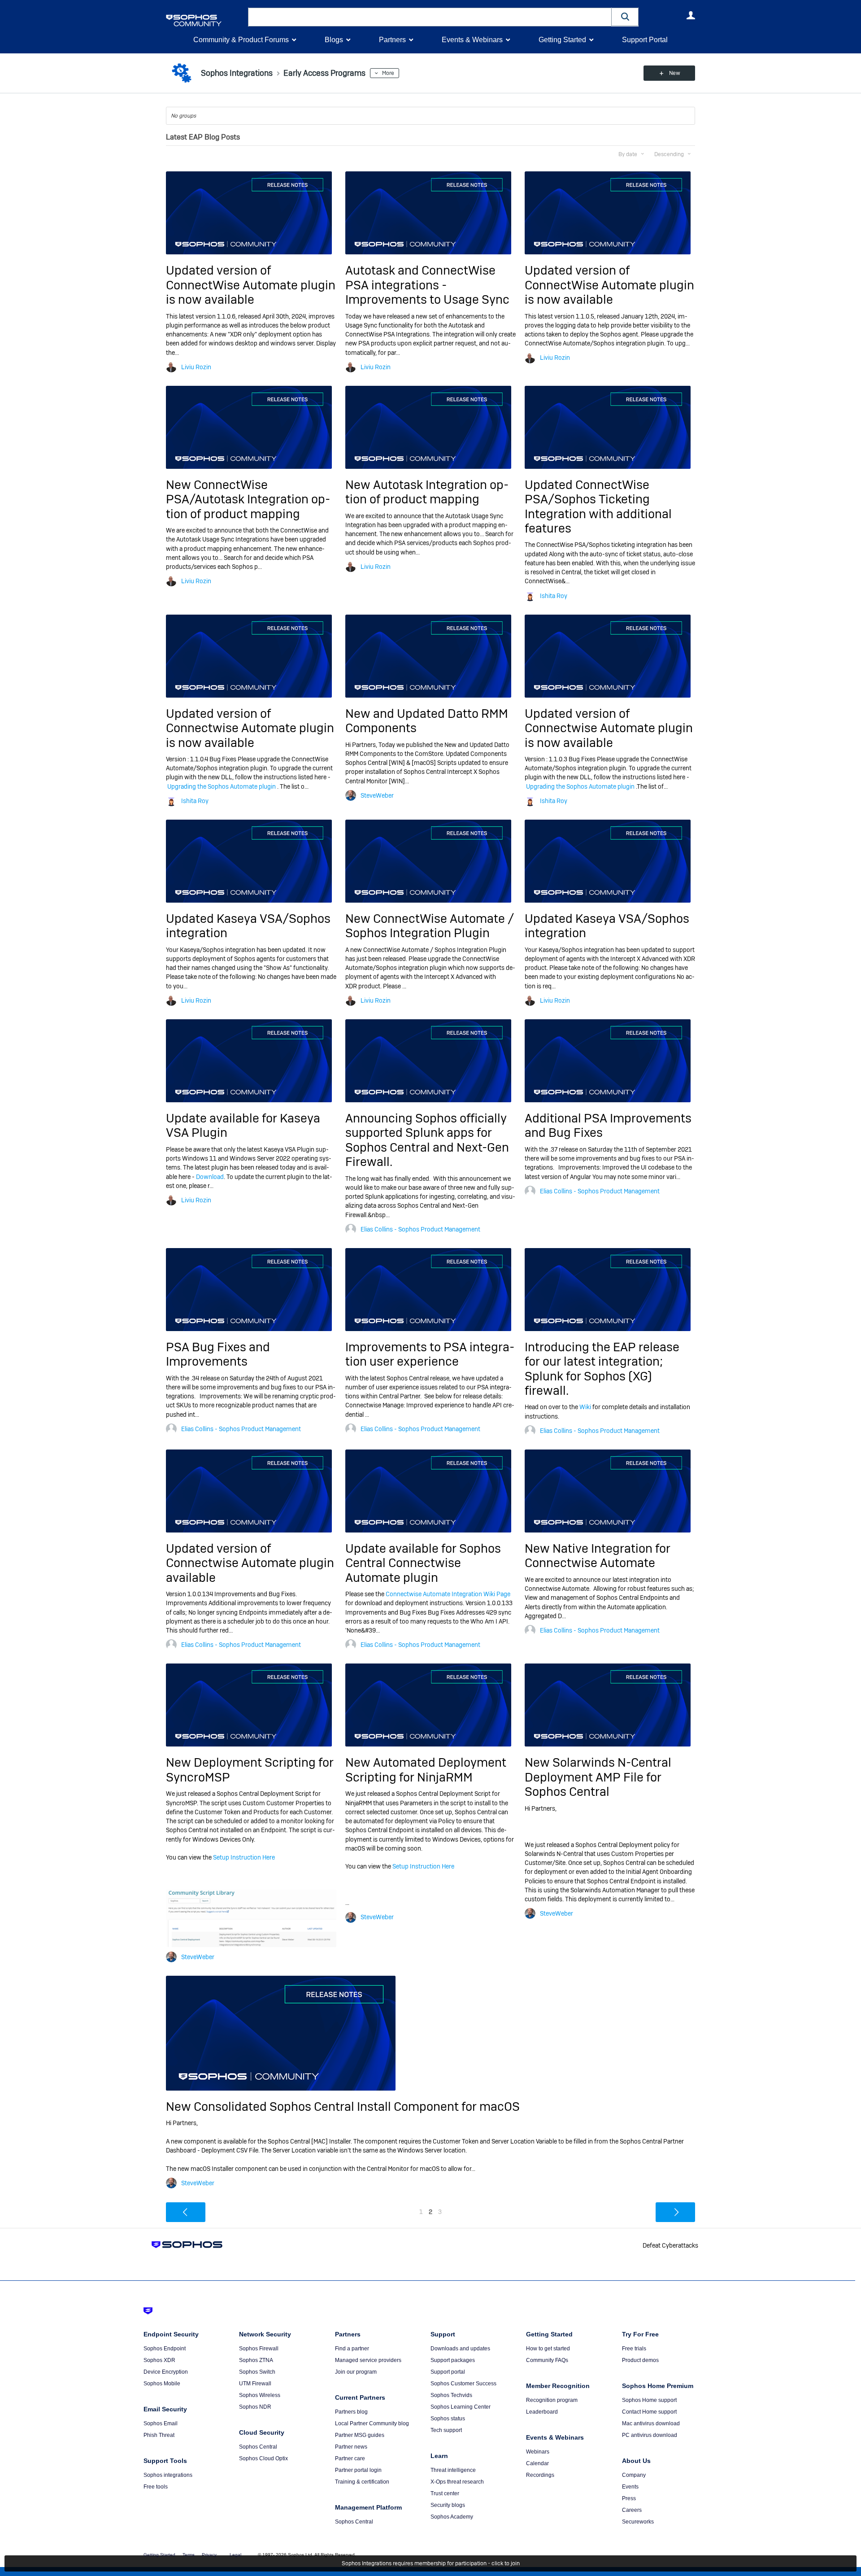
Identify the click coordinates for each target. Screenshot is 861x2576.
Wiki (585, 1407)
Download (210, 1177)
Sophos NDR (255, 2407)
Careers (632, 2510)
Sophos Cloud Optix (263, 2458)
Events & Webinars (472, 40)
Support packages (453, 2360)
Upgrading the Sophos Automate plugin (222, 786)
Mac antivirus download (651, 2423)
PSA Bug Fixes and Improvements (218, 1354)
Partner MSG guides (360, 2435)
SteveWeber (377, 795)
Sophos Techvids (451, 2395)
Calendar (537, 2463)
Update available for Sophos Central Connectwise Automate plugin (423, 1563)
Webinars (538, 2452)
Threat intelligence (453, 2470)
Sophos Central (258, 2447)
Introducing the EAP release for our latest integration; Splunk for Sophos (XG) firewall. (602, 1369)
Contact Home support (649, 2412)
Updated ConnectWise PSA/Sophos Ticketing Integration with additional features (598, 506)
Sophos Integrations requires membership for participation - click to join (431, 2563)
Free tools (156, 2487)
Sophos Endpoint (165, 2349)
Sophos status (448, 2419)
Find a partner (352, 2349)
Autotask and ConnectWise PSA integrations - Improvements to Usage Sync (427, 285)
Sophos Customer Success (463, 2384)
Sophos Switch (257, 2372)
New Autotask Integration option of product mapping (427, 492)
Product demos (640, 2360)
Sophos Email (161, 2423)
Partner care (350, 2458)
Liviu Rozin (196, 367)
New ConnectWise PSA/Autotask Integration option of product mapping (248, 499)
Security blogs (448, 2505)
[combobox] (430, 17)
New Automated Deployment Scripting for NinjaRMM (426, 1770)
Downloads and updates (460, 2349)
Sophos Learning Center (461, 2407)
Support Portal (645, 40)
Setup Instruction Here (244, 1857)
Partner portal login (358, 2470)
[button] (625, 17)
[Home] (205, 20)
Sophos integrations (168, 2475)
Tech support (446, 2430)
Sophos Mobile (162, 2384)
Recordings (540, 2475)
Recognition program (552, 2400)
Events (630, 2487)
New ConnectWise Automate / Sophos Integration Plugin (430, 926)
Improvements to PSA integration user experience (430, 1354)
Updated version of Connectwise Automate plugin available (250, 1563)
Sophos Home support (649, 2400)
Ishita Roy (554, 596)
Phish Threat (159, 2435)
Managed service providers (368, 2360)
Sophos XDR (159, 2360)
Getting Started (562, 40)
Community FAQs (547, 2360)
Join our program (356, 2372)
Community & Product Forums (241, 40)
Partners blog (351, 2412)
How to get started (548, 2349)
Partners (392, 40)
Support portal (448, 2372)
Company (634, 2475)
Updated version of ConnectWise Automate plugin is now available (251, 285)
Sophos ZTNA (256, 2360)
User (691, 15)
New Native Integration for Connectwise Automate (598, 1556)
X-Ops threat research (457, 2482)
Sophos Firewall (259, 2349)
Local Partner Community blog (372, 2423)
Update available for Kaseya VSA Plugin (243, 1125)
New (675, 73)
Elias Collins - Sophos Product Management (420, 1229)
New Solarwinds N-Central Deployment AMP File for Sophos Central (598, 1777)
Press (629, 2498)
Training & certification (362, 2482)
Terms (189, 2555)
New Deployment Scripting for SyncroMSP (250, 1770)
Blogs (334, 40)
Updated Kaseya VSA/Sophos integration (248, 926)
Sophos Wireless (260, 2395)
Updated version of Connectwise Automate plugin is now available (250, 728)
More (388, 73)
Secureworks (638, 2522)
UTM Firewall (255, 2384)
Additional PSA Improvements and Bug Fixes (608, 1125)
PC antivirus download (650, 2435)
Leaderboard (542, 2412)
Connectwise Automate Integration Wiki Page (448, 1594)
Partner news (351, 2447)
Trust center (445, 2493)
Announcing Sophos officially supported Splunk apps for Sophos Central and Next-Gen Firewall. (427, 1140)
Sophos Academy (452, 2517)
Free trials (634, 2349)
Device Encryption (166, 2372)
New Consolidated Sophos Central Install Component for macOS (343, 2107)
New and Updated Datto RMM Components (427, 721)
